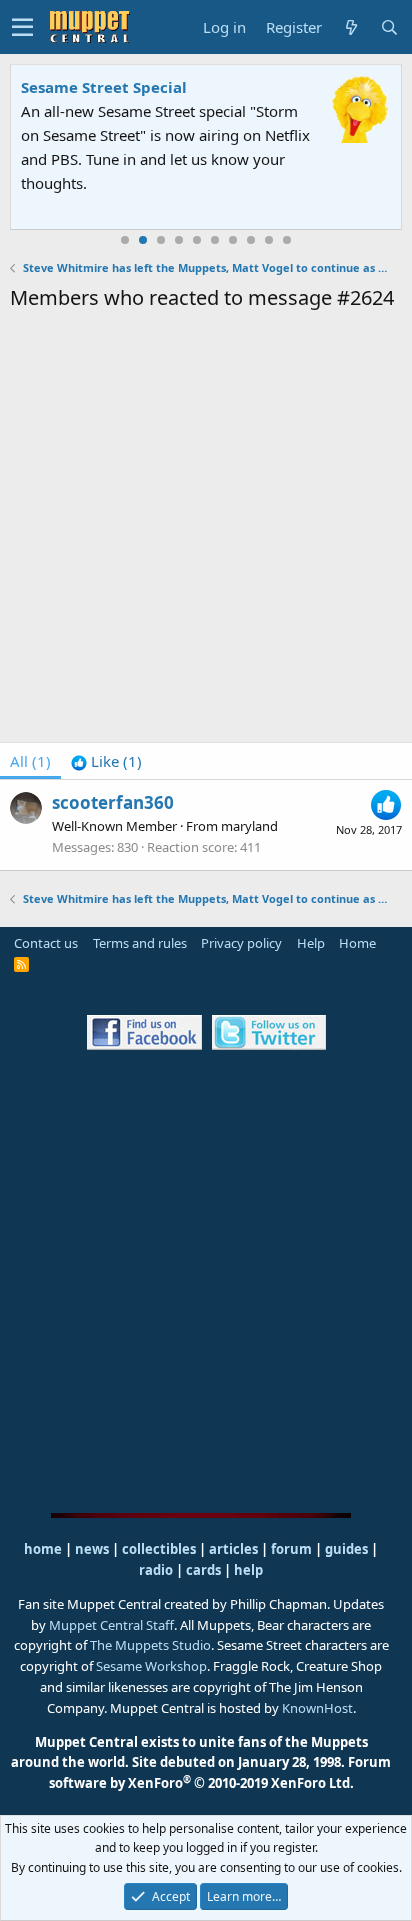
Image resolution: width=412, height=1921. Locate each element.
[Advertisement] (206, 530)
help (248, 1570)
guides (346, 1549)
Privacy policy (241, 943)
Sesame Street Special (104, 87)
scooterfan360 (113, 802)
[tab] (106, 761)
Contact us (46, 943)
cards (203, 1570)
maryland (249, 826)
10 (287, 240)
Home (357, 943)
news (92, 1549)
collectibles (159, 1549)
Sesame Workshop (151, 1666)
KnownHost (317, 1708)
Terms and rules (140, 943)
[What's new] (351, 27)
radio (156, 1570)
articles (235, 1549)
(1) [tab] (30, 761)
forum (291, 1549)
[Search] (389, 27)
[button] (22, 27)
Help (311, 943)
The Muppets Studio (150, 1645)
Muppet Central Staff (111, 1625)
